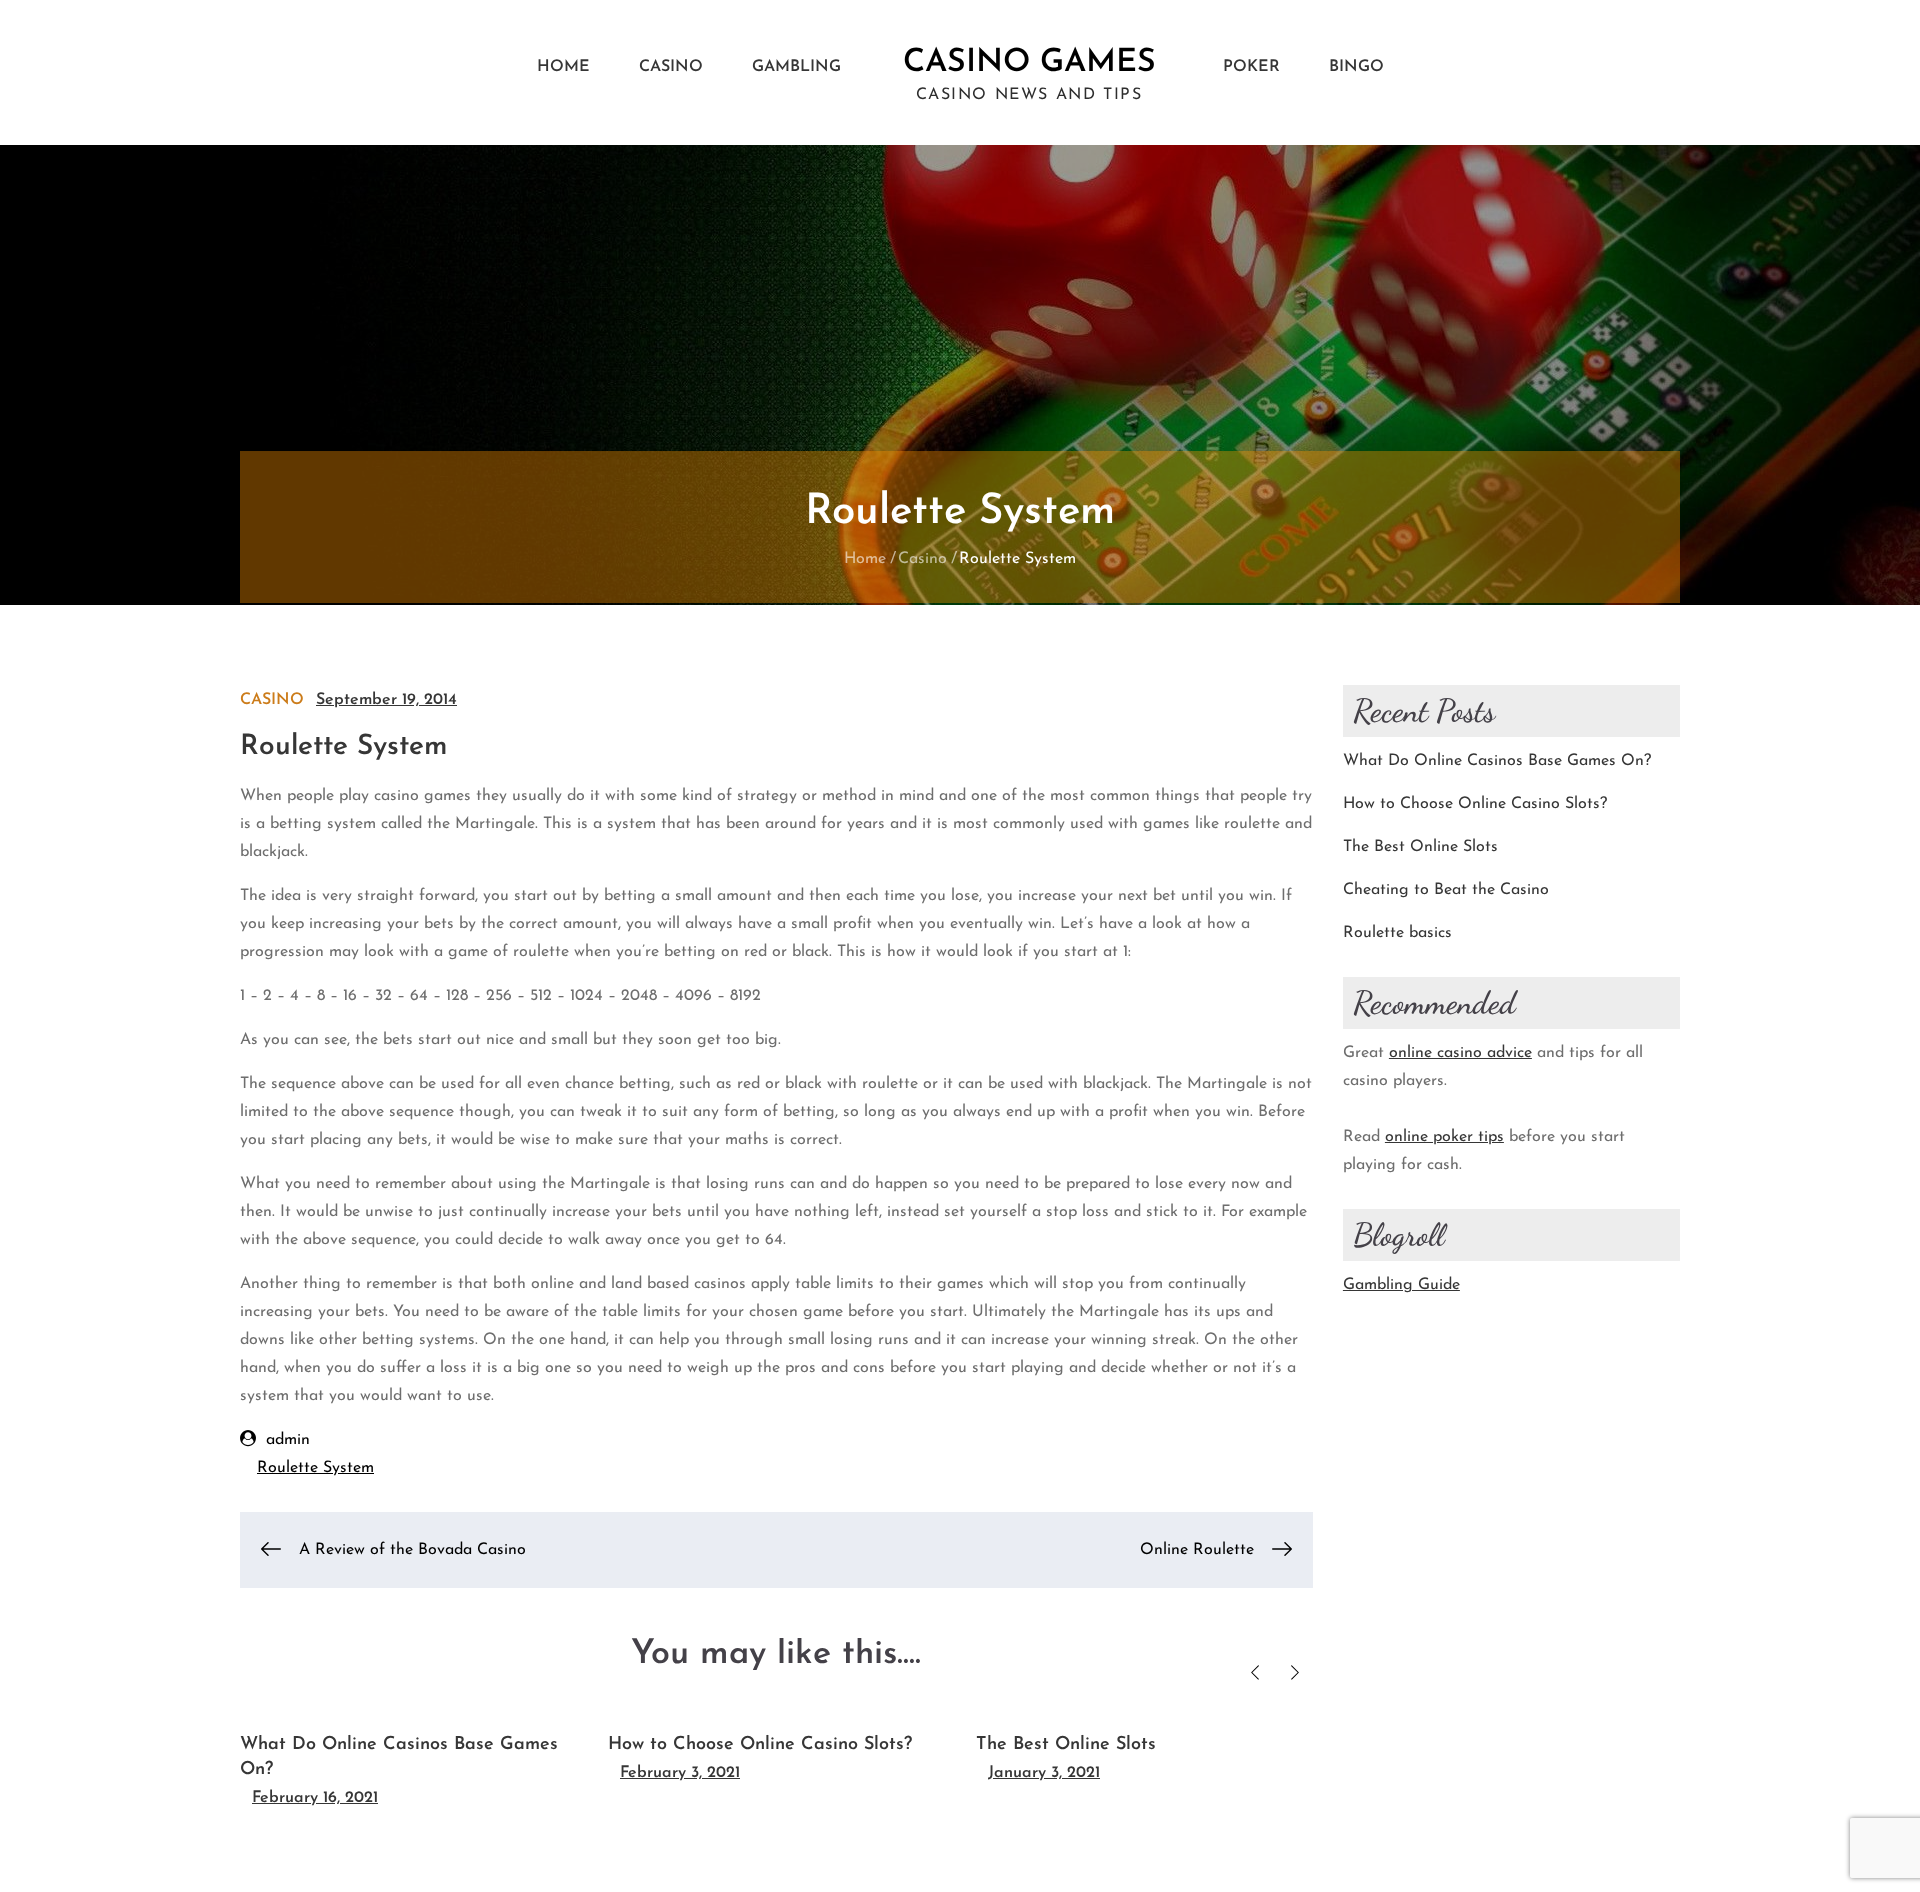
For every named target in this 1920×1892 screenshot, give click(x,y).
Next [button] (1295, 1672)
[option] (409, 1762)
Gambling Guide (1401, 1285)
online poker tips (1444, 1137)
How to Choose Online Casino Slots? (760, 1745)
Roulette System (315, 1468)
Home (563, 67)
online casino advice (1460, 1053)
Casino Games (1029, 63)
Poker (1251, 67)
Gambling (796, 67)
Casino (671, 67)
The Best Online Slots (1066, 1745)
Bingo (1356, 67)
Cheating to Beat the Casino (1446, 890)
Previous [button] (1255, 1672)
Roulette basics (1397, 933)
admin (288, 1440)
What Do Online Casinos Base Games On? (1497, 761)
